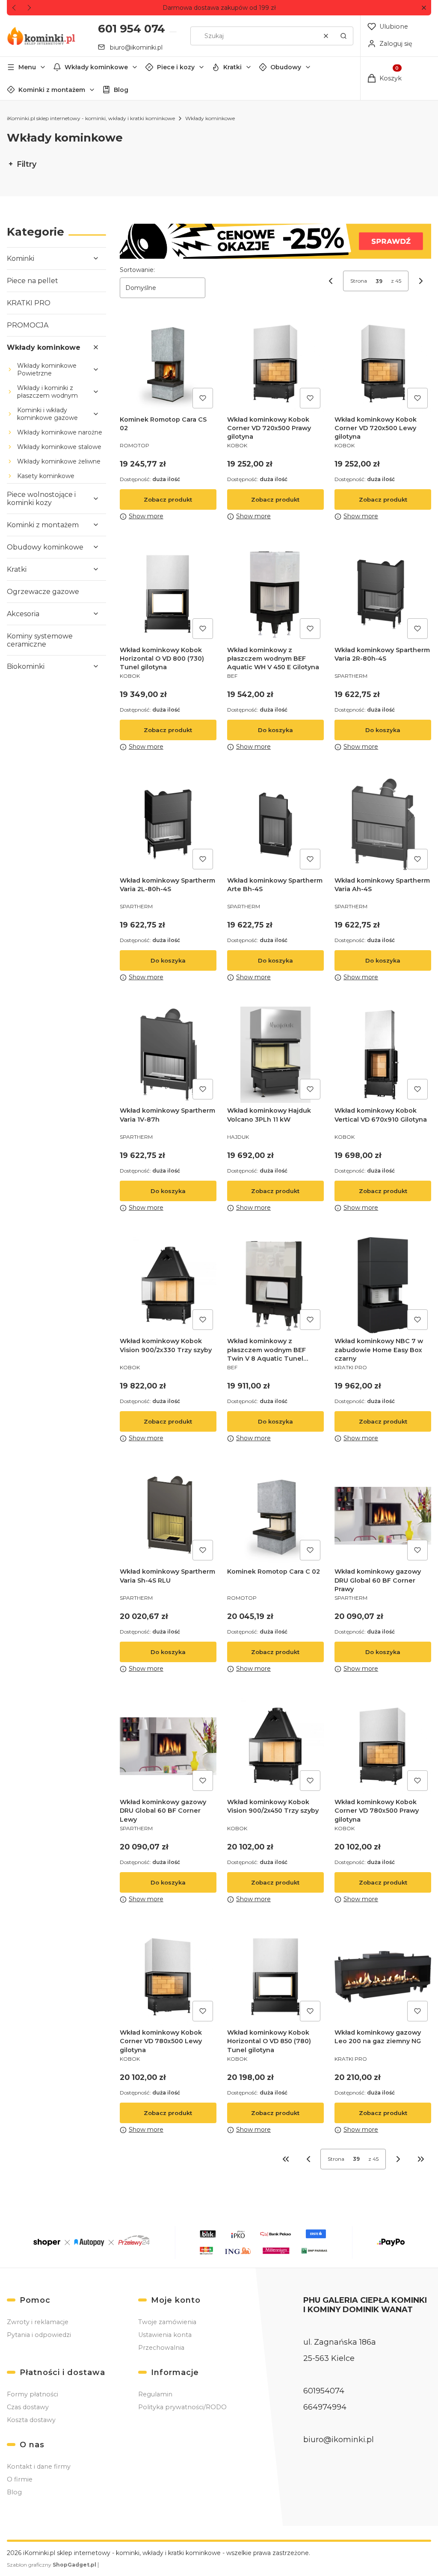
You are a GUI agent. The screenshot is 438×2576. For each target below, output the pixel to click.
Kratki (232, 67)
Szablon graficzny (52, 2565)
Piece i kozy (176, 67)
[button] (424, 8)
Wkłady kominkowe (96, 67)
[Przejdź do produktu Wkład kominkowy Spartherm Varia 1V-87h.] (168, 1055)
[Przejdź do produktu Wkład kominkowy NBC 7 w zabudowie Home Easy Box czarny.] (383, 1285)
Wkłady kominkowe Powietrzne (47, 369)
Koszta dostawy (31, 2420)
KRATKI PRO (29, 303)
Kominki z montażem (52, 90)
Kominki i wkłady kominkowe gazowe (47, 414)
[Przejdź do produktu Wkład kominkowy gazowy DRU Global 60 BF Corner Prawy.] (383, 1516)
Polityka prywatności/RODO (182, 2407)
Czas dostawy (28, 2407)
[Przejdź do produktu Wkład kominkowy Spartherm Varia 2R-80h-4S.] (383, 594)
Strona (359, 281)
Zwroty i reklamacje (38, 2322)
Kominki (21, 258)
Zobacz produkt (168, 499)
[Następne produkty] (398, 2159)
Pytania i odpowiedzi (39, 2335)
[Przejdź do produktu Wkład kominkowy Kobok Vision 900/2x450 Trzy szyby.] (275, 1746)
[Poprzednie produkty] (308, 2159)
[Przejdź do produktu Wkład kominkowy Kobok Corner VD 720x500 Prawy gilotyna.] (275, 363)
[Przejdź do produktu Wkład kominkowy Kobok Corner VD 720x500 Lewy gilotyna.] (383, 363)
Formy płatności (33, 2394)
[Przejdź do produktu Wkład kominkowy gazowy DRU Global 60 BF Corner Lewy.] (168, 1746)
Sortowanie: (137, 270)
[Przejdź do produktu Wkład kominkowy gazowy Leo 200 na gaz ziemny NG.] (383, 1977)
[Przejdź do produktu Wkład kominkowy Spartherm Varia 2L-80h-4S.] (168, 824)
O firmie (20, 2479)
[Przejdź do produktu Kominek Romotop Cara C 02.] (275, 1516)
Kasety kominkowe (46, 476)
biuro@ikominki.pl (136, 47)
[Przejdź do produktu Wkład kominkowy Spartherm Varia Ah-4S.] (383, 824)
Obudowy (286, 67)
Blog (121, 90)
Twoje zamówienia (167, 2322)
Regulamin (155, 2394)
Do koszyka (275, 730)
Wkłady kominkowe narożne (60, 432)
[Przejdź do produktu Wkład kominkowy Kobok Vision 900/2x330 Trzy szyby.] (168, 1285)
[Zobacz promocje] (275, 241)
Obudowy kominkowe (45, 547)
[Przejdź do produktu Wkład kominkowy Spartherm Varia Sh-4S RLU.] (168, 1516)
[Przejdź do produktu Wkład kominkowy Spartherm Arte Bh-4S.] (275, 824)
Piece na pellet (33, 281)
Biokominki (26, 666)
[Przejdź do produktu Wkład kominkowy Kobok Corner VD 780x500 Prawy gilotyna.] (383, 1746)
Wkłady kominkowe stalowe (59, 447)
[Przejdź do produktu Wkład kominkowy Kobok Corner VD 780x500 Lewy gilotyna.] (168, 1977)
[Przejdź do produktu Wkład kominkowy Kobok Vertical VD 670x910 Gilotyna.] (383, 1055)
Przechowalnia (161, 2348)
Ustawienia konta (165, 2335)
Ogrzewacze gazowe (43, 592)
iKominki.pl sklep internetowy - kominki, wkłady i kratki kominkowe (91, 118)
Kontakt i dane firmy (39, 2467)
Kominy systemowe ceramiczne (40, 640)
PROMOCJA (28, 325)
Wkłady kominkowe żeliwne (59, 461)
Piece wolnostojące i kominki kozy (41, 499)
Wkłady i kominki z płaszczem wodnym (47, 392)
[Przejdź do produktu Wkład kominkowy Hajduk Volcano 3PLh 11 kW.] (275, 1055)
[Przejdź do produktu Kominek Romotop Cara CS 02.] (168, 363)
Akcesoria (23, 614)
